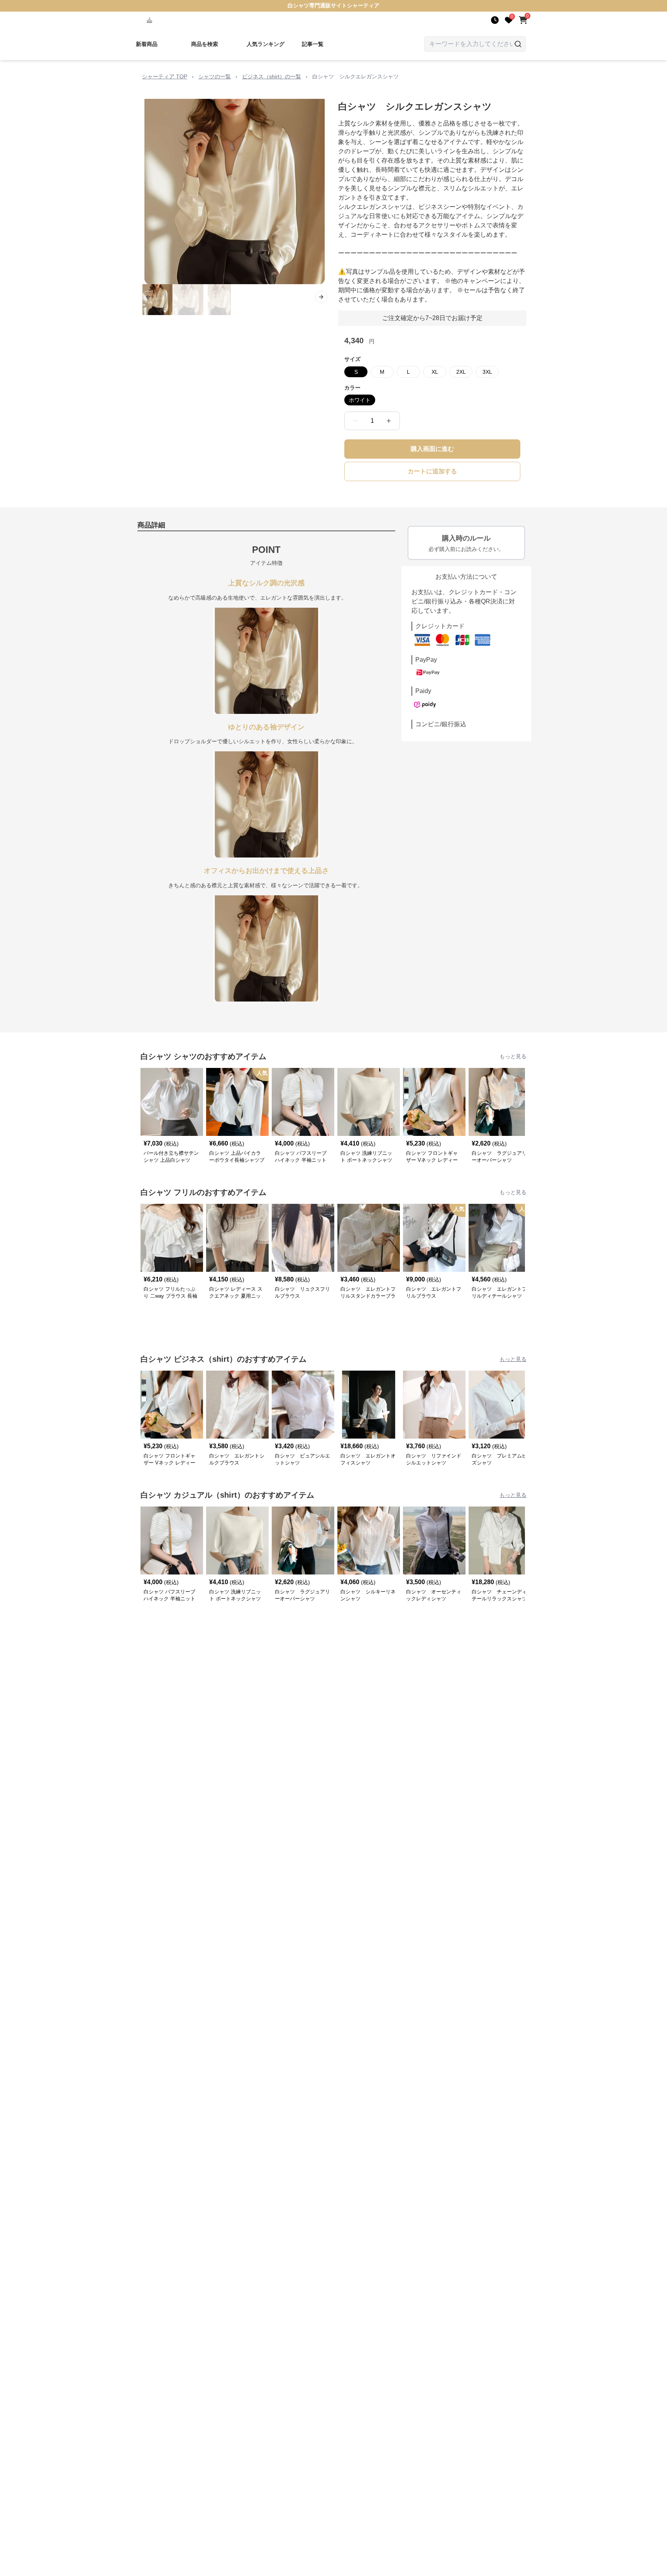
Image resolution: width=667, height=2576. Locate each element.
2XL (461, 372)
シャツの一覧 (215, 76)
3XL (487, 372)
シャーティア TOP (165, 76)
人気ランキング (266, 44)
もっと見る (513, 1056)
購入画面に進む (432, 449)
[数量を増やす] (389, 421)
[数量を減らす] (356, 421)
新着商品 (147, 44)
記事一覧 (313, 44)
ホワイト (360, 400)
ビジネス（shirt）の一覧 (272, 76)
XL (435, 372)
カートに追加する (432, 471)
